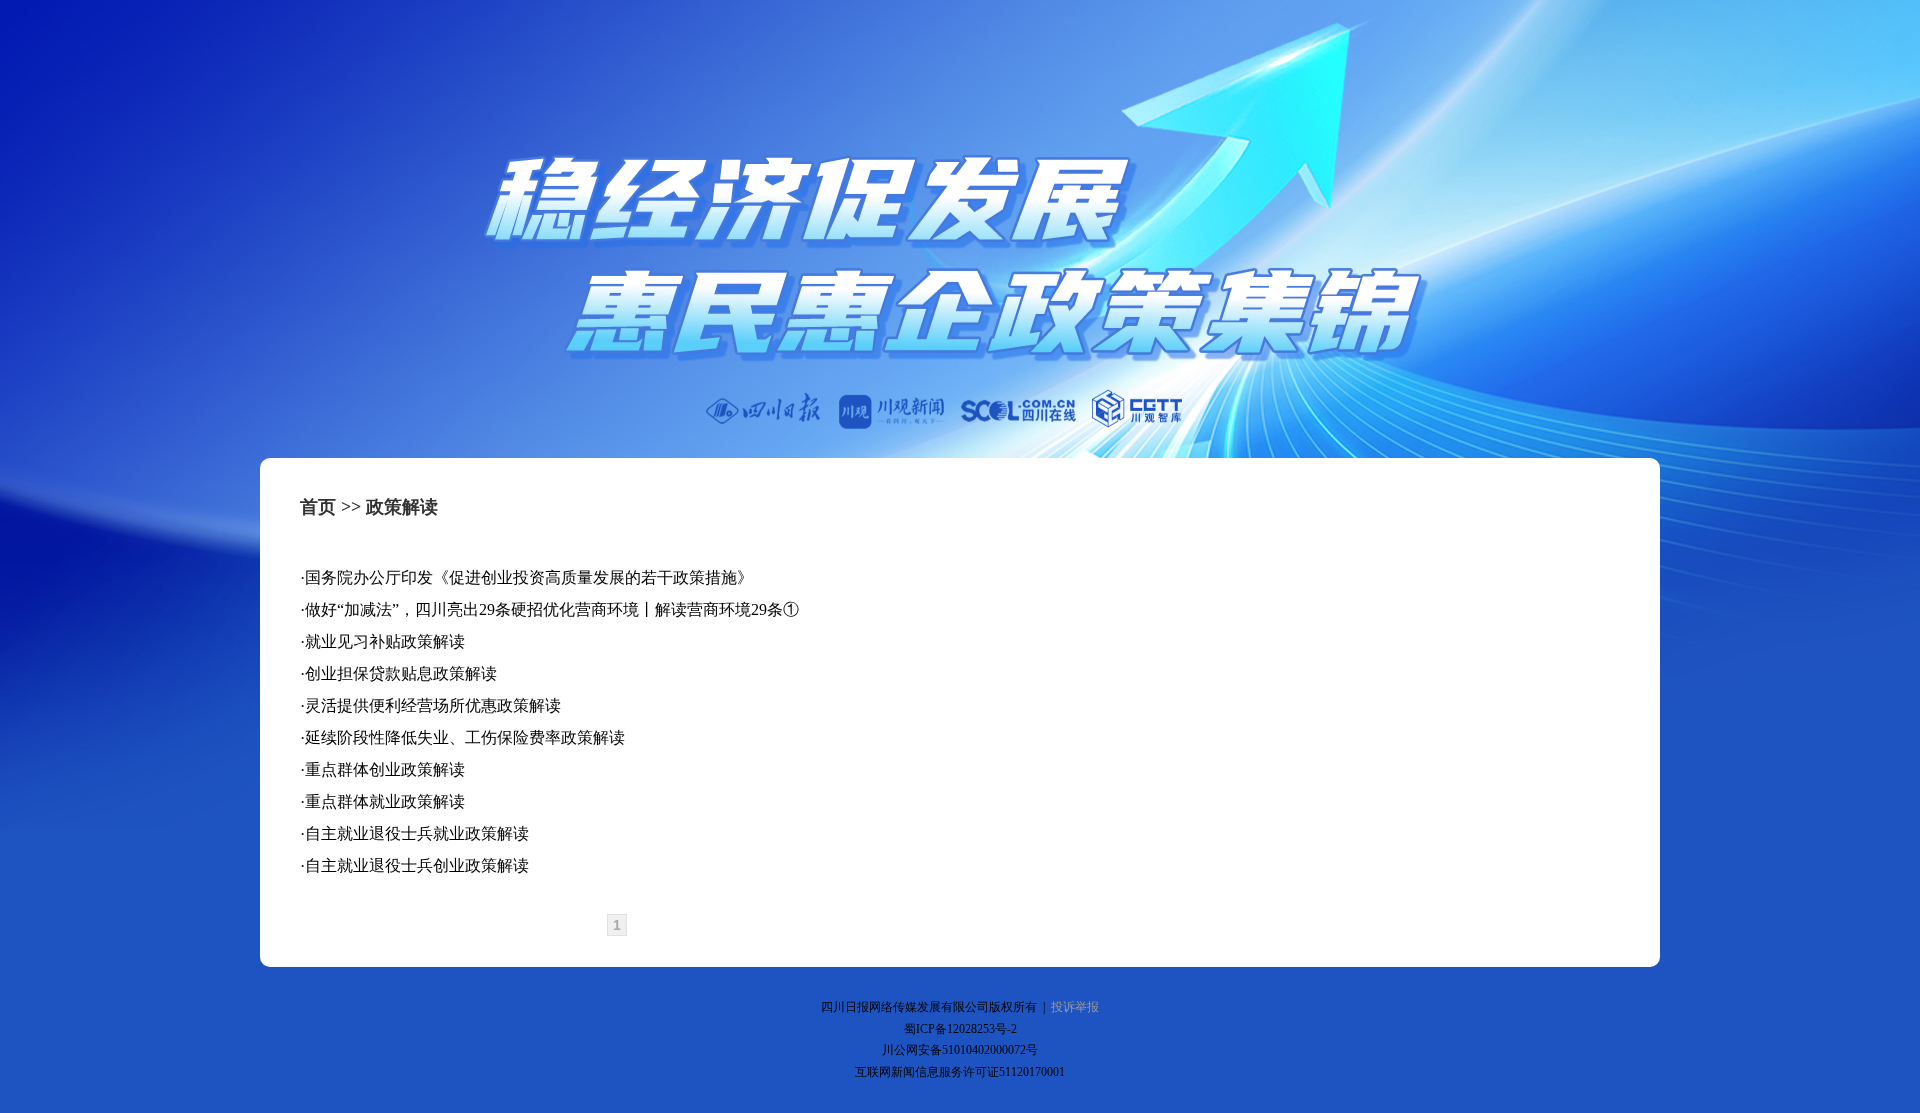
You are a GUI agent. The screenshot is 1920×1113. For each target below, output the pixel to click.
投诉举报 (1075, 1007)
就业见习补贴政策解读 (385, 641)
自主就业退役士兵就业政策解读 (417, 833)
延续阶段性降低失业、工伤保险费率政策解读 (465, 737)
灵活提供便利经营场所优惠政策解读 (433, 705)
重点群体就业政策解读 (385, 801)
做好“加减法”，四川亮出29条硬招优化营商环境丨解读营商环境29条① (552, 609)
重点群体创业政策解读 (385, 769)
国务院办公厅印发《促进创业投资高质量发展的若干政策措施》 (529, 577)
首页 (318, 507)
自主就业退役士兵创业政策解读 (417, 865)
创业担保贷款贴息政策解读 (401, 673)
